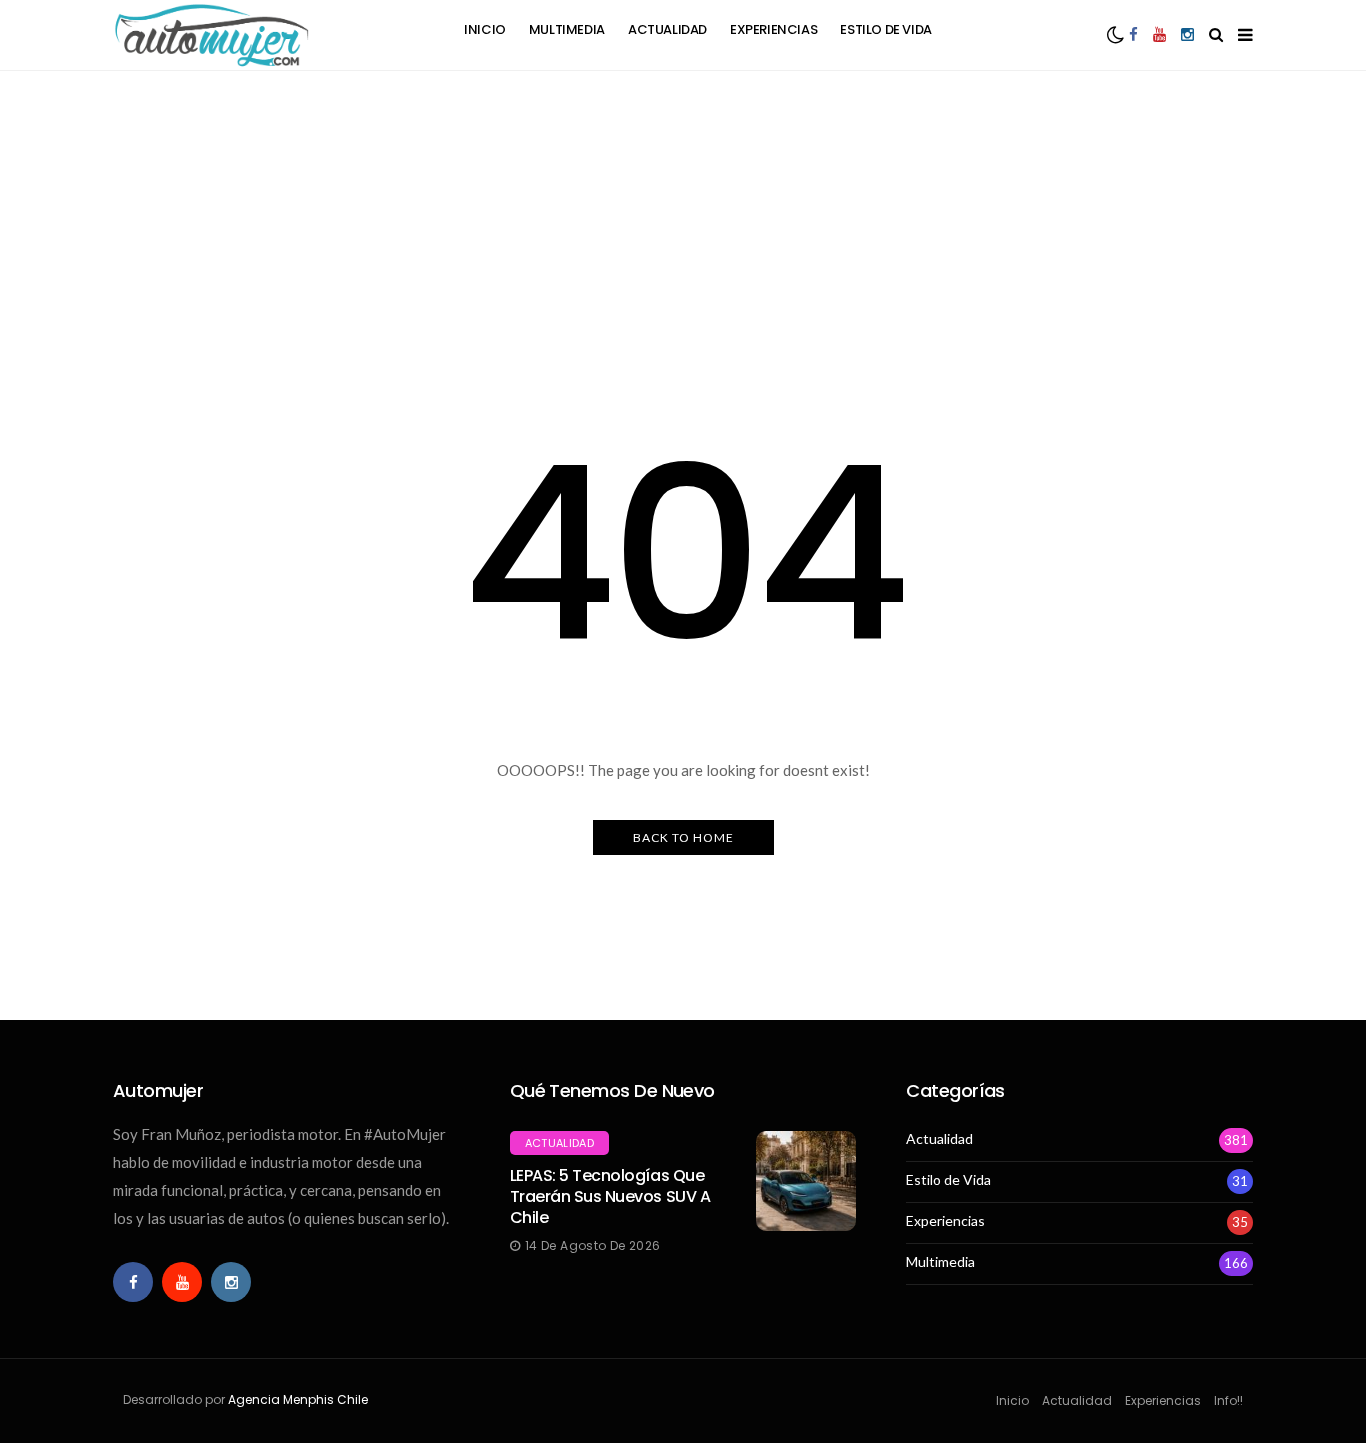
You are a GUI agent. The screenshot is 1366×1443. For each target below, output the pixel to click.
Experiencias (773, 29)
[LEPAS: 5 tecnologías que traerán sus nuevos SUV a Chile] (806, 1181)
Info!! (1228, 1400)
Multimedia (567, 29)
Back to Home (683, 837)
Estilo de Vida (886, 29)
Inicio (485, 29)
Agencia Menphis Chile (298, 1399)
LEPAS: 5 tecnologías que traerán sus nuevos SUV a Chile (610, 1196)
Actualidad (667, 29)
